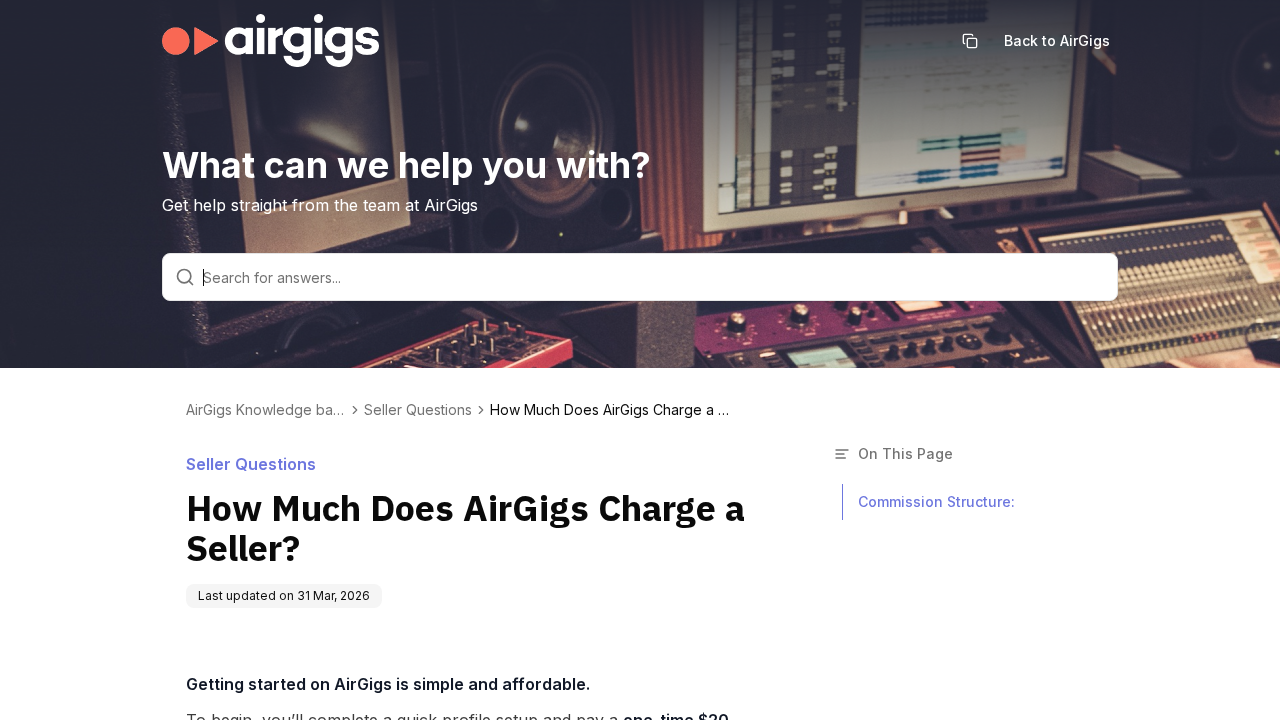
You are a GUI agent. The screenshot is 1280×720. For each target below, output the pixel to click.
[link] (610, 410)
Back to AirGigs (1057, 40)
